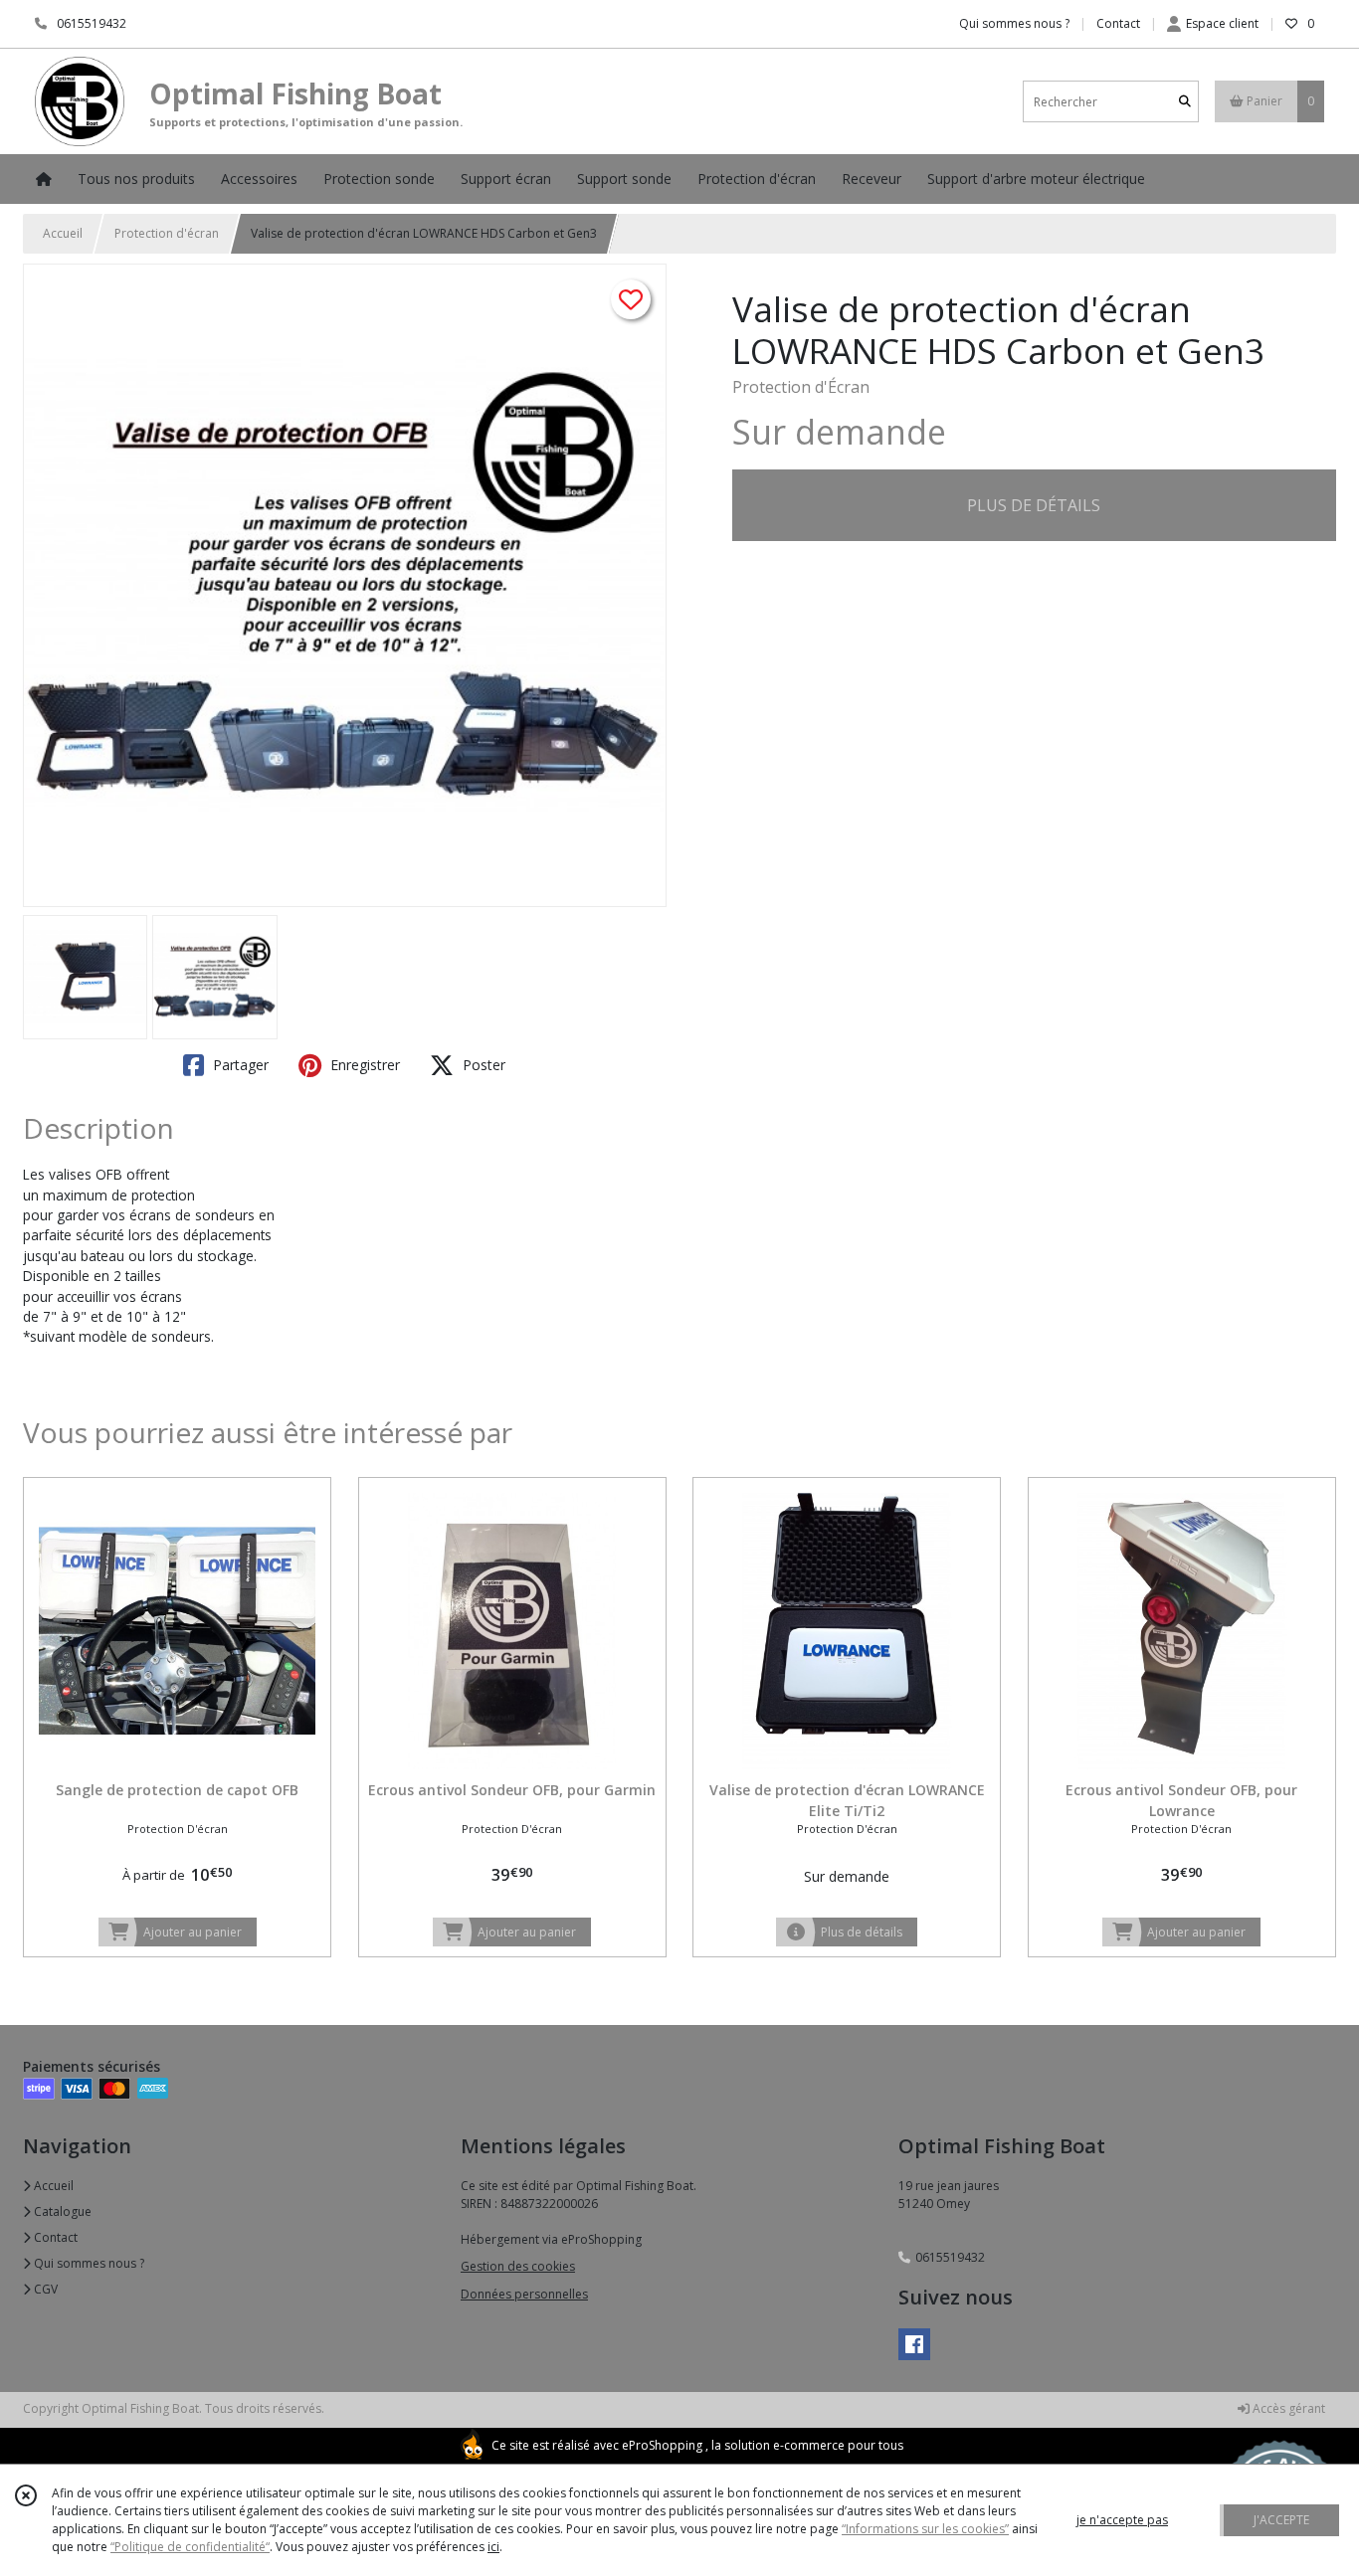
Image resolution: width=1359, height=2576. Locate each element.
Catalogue (61, 2211)
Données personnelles (524, 2294)
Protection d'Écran (801, 387)
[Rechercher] (1185, 102)
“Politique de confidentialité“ (190, 2547)
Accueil (63, 233)
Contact (1118, 23)
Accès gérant (1287, 2408)
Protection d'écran (167, 233)
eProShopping (662, 2445)
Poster (482, 1065)
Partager (239, 1065)
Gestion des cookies (518, 2266)
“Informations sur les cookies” (925, 2529)
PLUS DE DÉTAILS (1034, 505)
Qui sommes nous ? (88, 2263)
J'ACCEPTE (1281, 2520)
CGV (44, 2289)
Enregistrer (363, 1065)
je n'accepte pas (1122, 2520)
